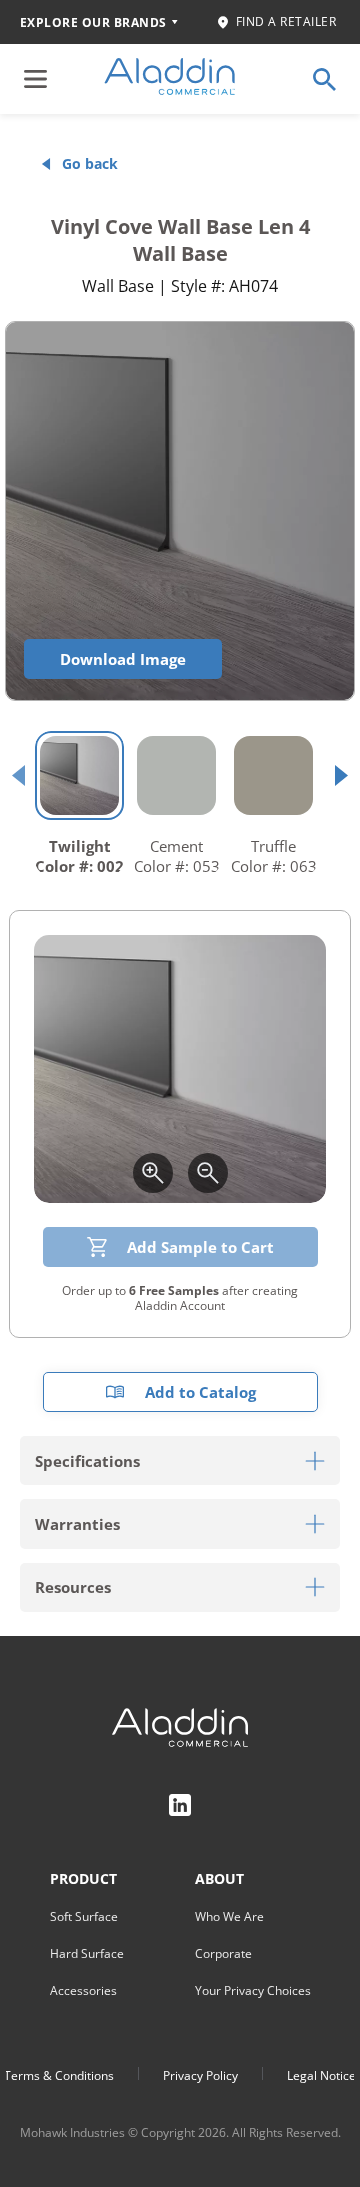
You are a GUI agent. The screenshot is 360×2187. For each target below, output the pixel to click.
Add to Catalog (200, 1392)
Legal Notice (321, 2075)
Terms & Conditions (59, 2075)
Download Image (123, 659)
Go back (90, 163)
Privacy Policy (200, 2075)
